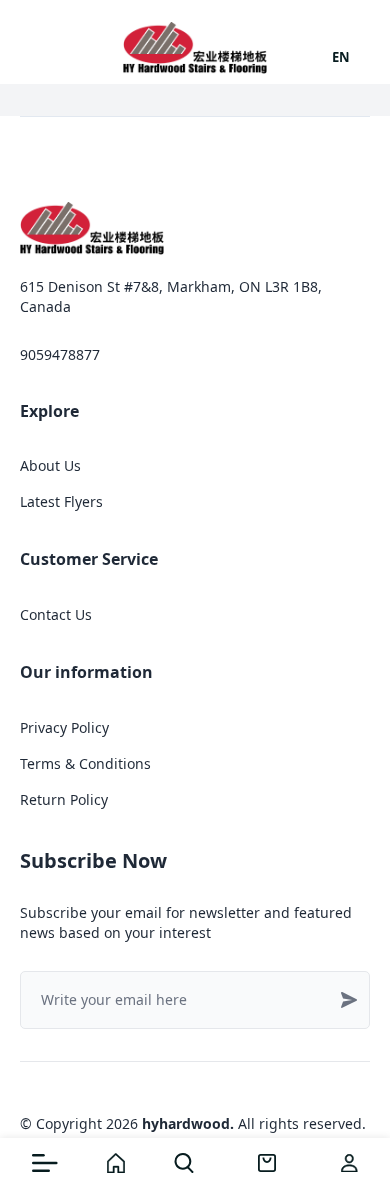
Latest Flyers (61, 501)
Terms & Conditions (85, 763)
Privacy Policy (64, 727)
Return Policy (64, 799)
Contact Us (56, 614)
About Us (50, 465)
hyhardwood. (188, 1123)
